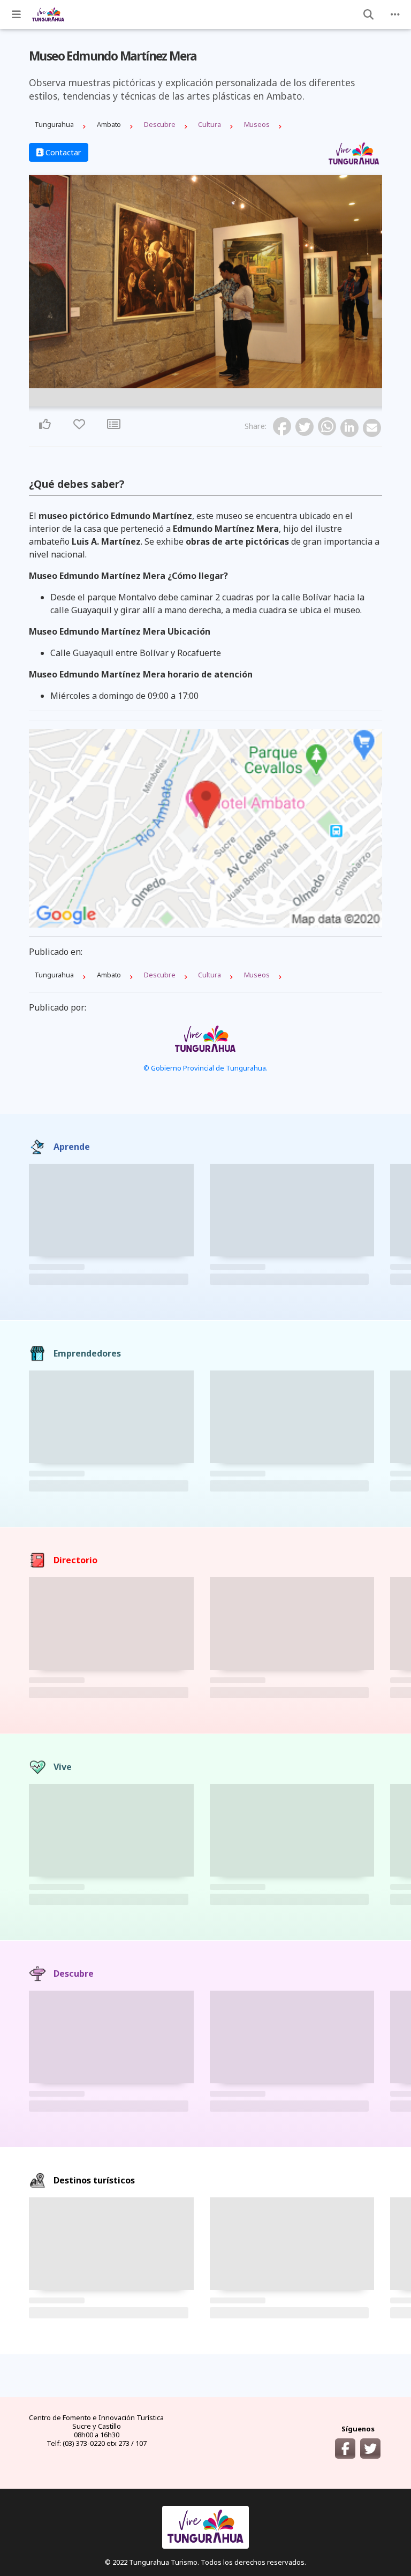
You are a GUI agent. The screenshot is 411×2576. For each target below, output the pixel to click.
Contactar (62, 152)
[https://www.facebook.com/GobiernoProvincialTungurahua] (345, 2449)
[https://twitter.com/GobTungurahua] (370, 2449)
